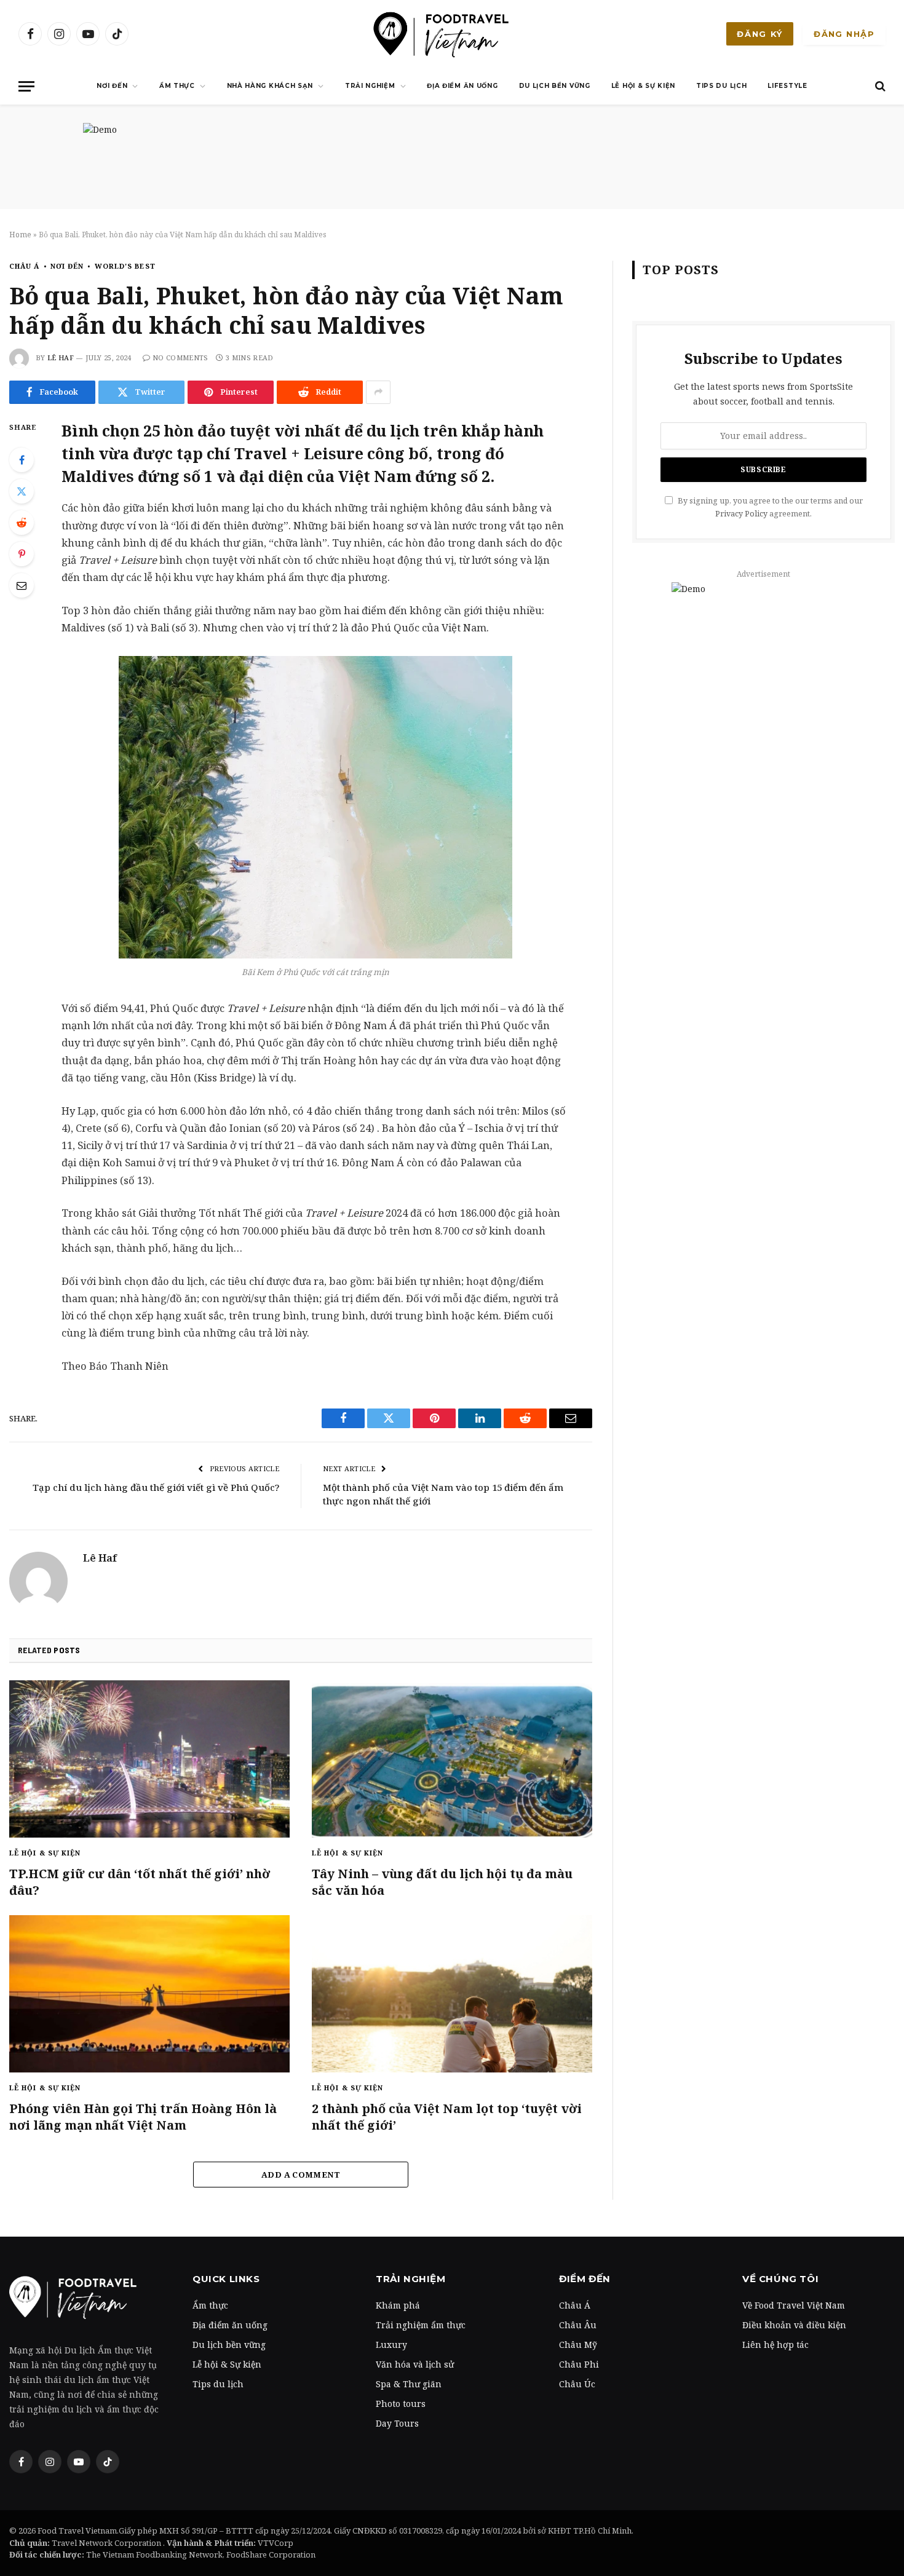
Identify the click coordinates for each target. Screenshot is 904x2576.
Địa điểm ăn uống (462, 86)
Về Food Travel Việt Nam (794, 2305)
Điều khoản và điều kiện (794, 2325)
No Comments (180, 358)
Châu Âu (578, 2325)
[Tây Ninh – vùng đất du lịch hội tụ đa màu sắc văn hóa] (452, 1759)
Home (20, 235)
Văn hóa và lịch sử (415, 2364)
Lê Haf (61, 358)
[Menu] (26, 86)
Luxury (391, 2345)
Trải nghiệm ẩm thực (421, 2325)
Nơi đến (112, 86)
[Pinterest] (22, 554)
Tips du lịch (721, 86)
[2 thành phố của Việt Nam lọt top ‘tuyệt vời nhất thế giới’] (452, 1994)
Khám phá (398, 2305)
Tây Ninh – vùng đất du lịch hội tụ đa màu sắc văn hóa (442, 1882)
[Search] (879, 86)
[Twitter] (22, 491)
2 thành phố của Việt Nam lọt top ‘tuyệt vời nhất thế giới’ (447, 2117)
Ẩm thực (177, 86)
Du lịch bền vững (555, 86)
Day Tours (397, 2423)
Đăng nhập (844, 34)
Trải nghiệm (370, 86)
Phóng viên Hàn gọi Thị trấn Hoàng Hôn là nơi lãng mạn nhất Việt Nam (143, 2117)
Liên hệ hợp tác (775, 2345)
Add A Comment (301, 2175)
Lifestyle (787, 86)
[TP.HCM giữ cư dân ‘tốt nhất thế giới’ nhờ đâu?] (149, 1759)
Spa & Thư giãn (409, 2384)
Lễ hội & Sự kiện (643, 86)
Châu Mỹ (578, 2345)
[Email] (22, 585)
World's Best (125, 266)
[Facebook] (22, 460)
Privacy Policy (741, 514)
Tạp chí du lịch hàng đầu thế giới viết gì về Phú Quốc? (156, 1487)
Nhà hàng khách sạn (270, 86)
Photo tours (401, 2404)
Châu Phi (579, 2364)
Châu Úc (577, 2384)
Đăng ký (760, 34)
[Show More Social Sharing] (378, 392)
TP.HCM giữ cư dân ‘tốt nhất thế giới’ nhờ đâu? (140, 1882)
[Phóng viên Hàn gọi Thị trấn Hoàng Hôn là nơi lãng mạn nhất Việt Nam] (149, 1994)
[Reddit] (22, 523)
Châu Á (25, 266)
